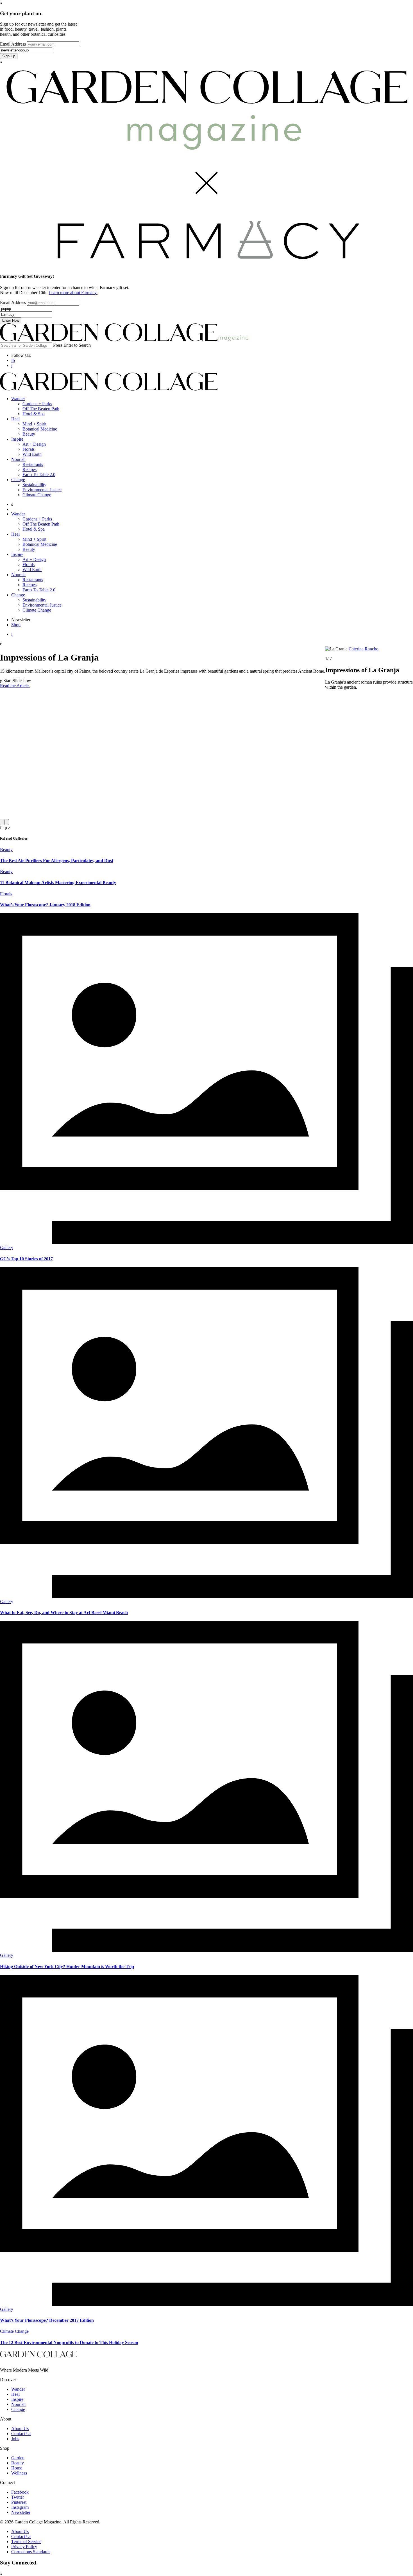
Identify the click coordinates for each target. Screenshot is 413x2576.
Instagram (20, 2507)
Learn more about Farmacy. (73, 293)
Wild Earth (32, 454)
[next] (7, 822)
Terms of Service (26, 2542)
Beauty (29, 434)
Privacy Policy (24, 2547)
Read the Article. (15, 686)
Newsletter (21, 2512)
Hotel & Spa (34, 414)
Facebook (20, 2492)
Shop (16, 625)
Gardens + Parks (37, 404)
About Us (20, 2429)
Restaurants (33, 464)
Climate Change (37, 495)
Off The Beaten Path (41, 409)
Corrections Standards (31, 2552)
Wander (18, 399)
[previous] (2, 822)
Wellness (19, 2473)
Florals (29, 449)
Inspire (17, 439)
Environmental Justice (42, 490)
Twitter (18, 2497)
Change (18, 480)
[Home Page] (109, 340)
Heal (15, 419)
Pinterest (19, 2502)
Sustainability (34, 485)
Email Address (13, 44)
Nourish (18, 459)
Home (17, 2468)
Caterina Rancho (364, 649)
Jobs (15, 2439)
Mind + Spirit (34, 424)
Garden (18, 2458)
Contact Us (21, 2434)
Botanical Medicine (40, 429)
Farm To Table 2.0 (39, 475)
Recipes (29, 469)
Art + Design (34, 444)
